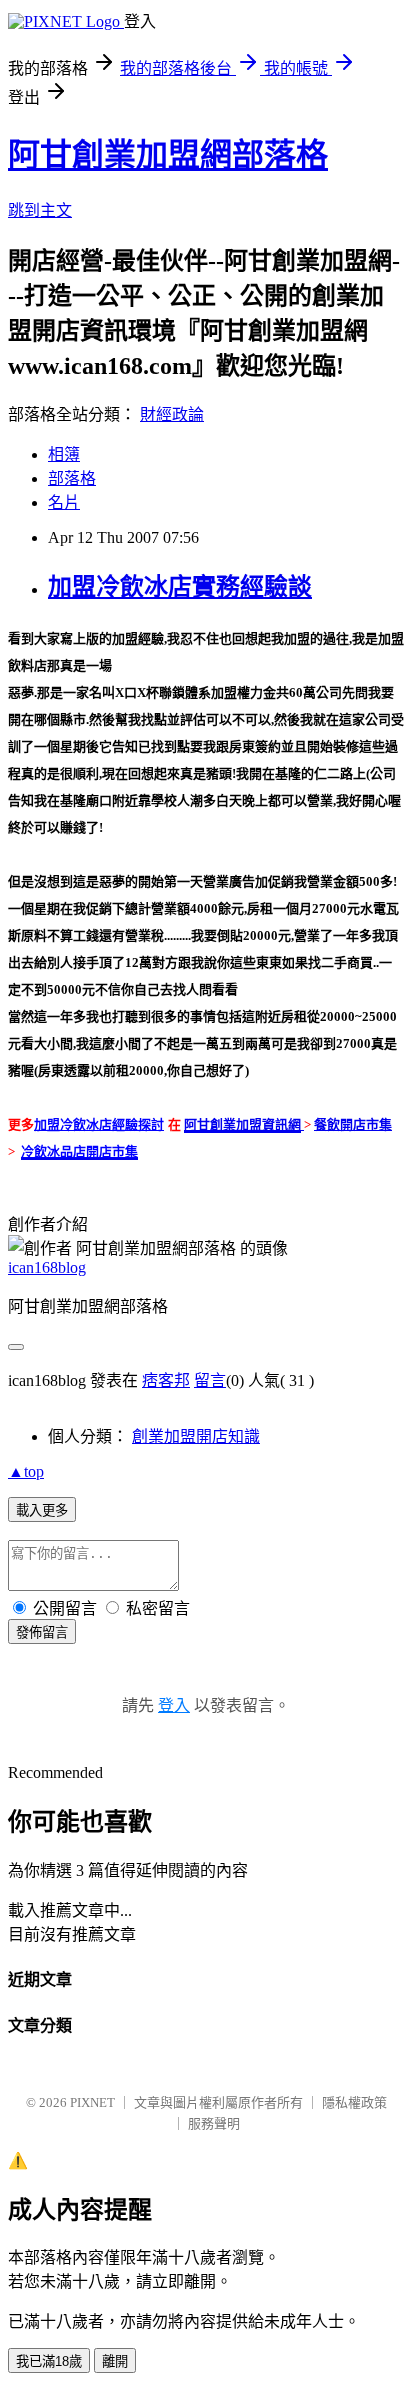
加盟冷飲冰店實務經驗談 (180, 587)
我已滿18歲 (49, 2361)
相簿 (64, 454)
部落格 (72, 478)
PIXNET (92, 2102)
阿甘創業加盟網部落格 (168, 155)
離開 (115, 2361)
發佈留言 (42, 1632)
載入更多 (42, 1510)
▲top (26, 1471)
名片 (64, 502)
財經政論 (172, 414)
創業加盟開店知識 (196, 1436)
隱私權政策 (354, 2102)
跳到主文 (40, 210)
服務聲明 (214, 2123)
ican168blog (47, 1267)
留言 (210, 1380)
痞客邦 (166, 1380)
